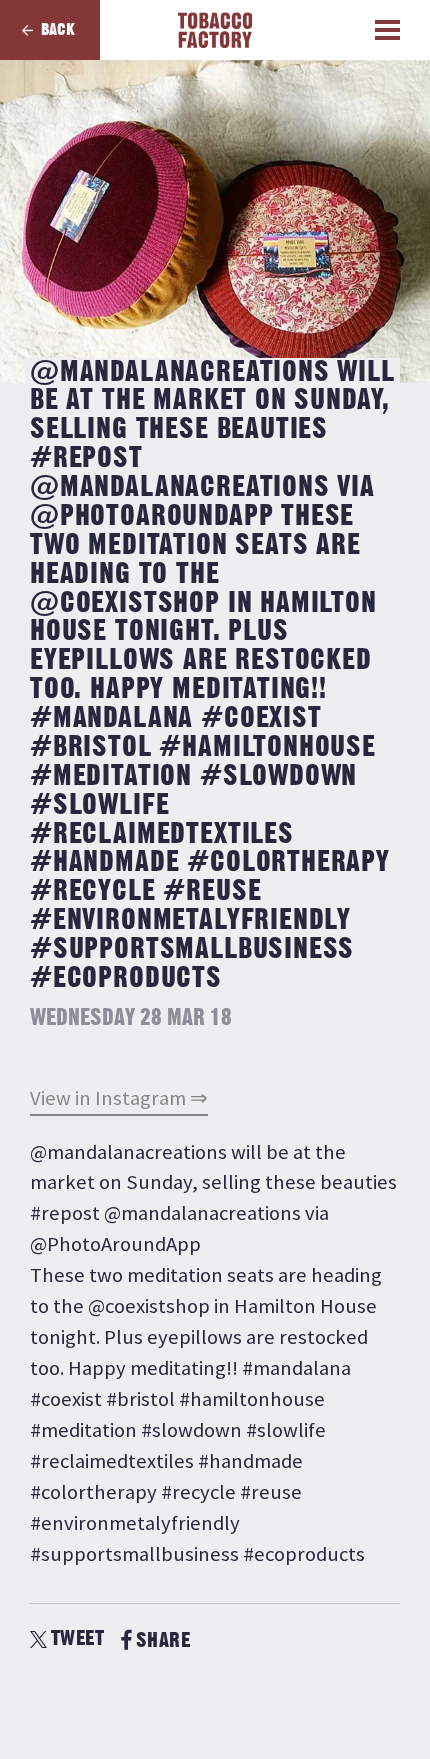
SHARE (163, 1640)
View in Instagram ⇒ (119, 1098)
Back (58, 30)
